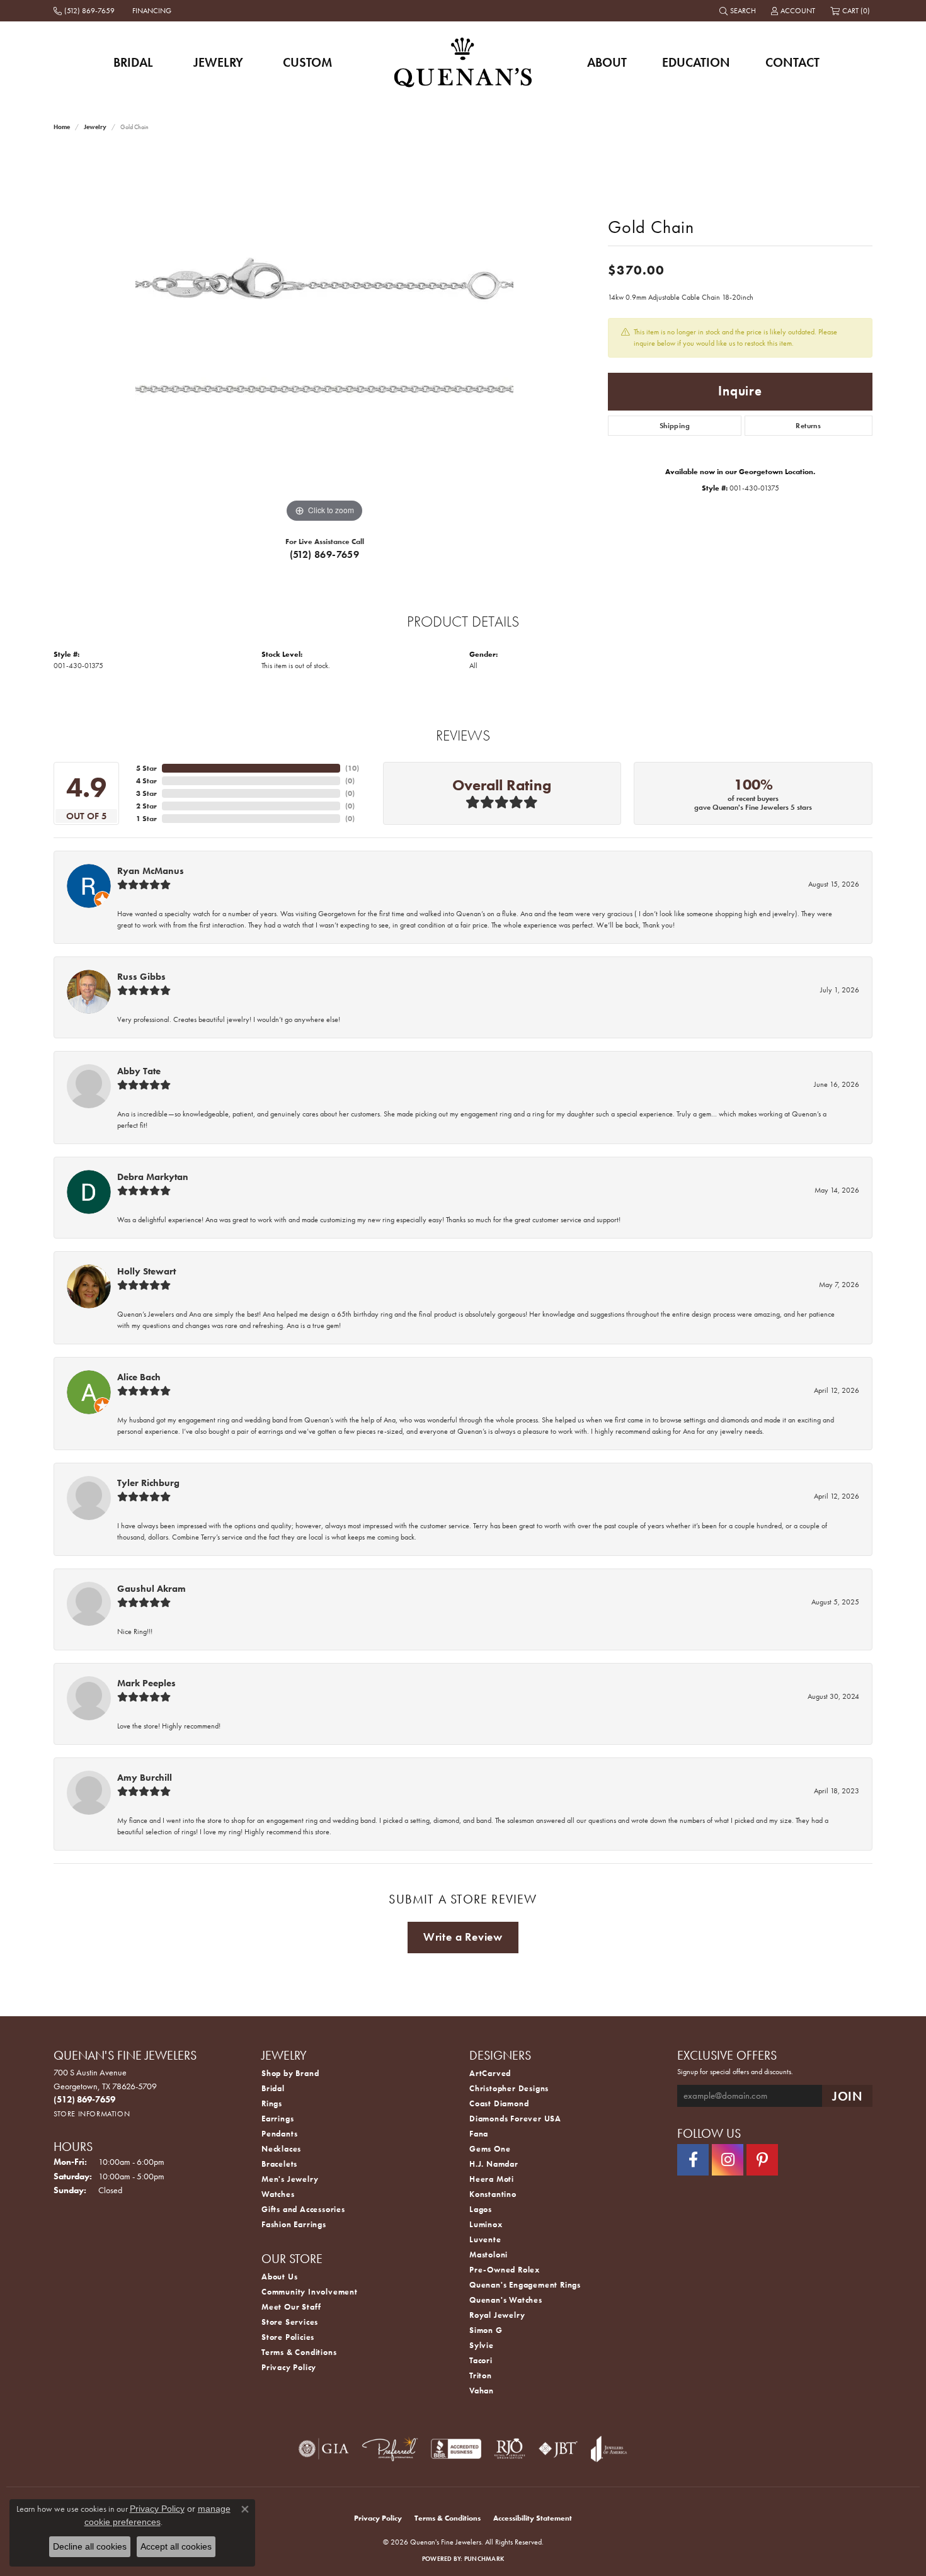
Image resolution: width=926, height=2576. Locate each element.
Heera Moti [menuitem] (492, 2179)
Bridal (133, 62)
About (607, 62)
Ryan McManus (151, 871)
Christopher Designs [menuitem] (509, 2088)
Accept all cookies (176, 2546)
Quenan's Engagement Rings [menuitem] (525, 2285)
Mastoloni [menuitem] (489, 2255)
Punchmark (484, 2559)
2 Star (146, 806)
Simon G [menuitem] (486, 2330)
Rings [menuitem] (272, 2103)
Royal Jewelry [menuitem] (497, 2315)
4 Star (146, 781)
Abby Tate (139, 1071)
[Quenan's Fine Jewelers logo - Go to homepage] (463, 62)
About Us (279, 2277)
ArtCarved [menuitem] (490, 2073)
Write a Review (463, 1937)
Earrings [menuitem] (277, 2119)
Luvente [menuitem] (485, 2239)
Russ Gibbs (141, 977)
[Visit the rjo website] (510, 2449)
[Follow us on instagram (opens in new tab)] (728, 2160)
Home (62, 127)
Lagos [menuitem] (481, 2209)
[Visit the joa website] (609, 2449)
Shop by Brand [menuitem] (290, 2073)
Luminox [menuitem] (486, 2224)
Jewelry (218, 62)
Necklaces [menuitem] (281, 2149)
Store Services (290, 2322)
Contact (792, 62)
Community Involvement (310, 2292)
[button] (739, 11)
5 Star (146, 768)
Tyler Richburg (148, 1483)
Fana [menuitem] (479, 2134)
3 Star (146, 793)
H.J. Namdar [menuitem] (494, 2164)
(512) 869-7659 (325, 554)
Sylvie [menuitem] (482, 2345)
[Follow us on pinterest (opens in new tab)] (762, 2160)
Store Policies (288, 2337)
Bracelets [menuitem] (279, 2164)
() (352, 768)
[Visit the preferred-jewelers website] (390, 2449)
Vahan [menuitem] (482, 2391)
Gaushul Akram (151, 1589)
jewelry (95, 127)
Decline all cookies (90, 2546)
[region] (324, 337)
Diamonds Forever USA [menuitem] (515, 2119)
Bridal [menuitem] (273, 2088)
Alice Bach (139, 1377)
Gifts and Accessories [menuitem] (303, 2209)
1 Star (146, 819)
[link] (85, 11)
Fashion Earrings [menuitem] (294, 2224)
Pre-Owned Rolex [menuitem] (505, 2270)
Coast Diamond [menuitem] (499, 2103)
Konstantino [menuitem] (493, 2194)
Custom (307, 62)
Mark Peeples (146, 1683)
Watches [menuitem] (278, 2194)
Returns (808, 426)
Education (696, 62)
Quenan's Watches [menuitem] (506, 2300)
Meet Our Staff (291, 2307)
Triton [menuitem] (481, 2375)
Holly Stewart (146, 1271)
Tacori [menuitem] (481, 2360)
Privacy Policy (289, 2367)
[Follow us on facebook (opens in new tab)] (693, 2160)
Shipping (675, 426)
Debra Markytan (153, 1177)
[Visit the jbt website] (558, 2449)
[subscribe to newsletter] (847, 2096)
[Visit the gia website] (324, 2449)
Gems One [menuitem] (490, 2149)
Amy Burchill (145, 1778)
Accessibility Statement (533, 2518)
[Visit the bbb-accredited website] (456, 2449)
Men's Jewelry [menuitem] (290, 2179)
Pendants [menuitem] (279, 2134)
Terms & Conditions (299, 2352)
